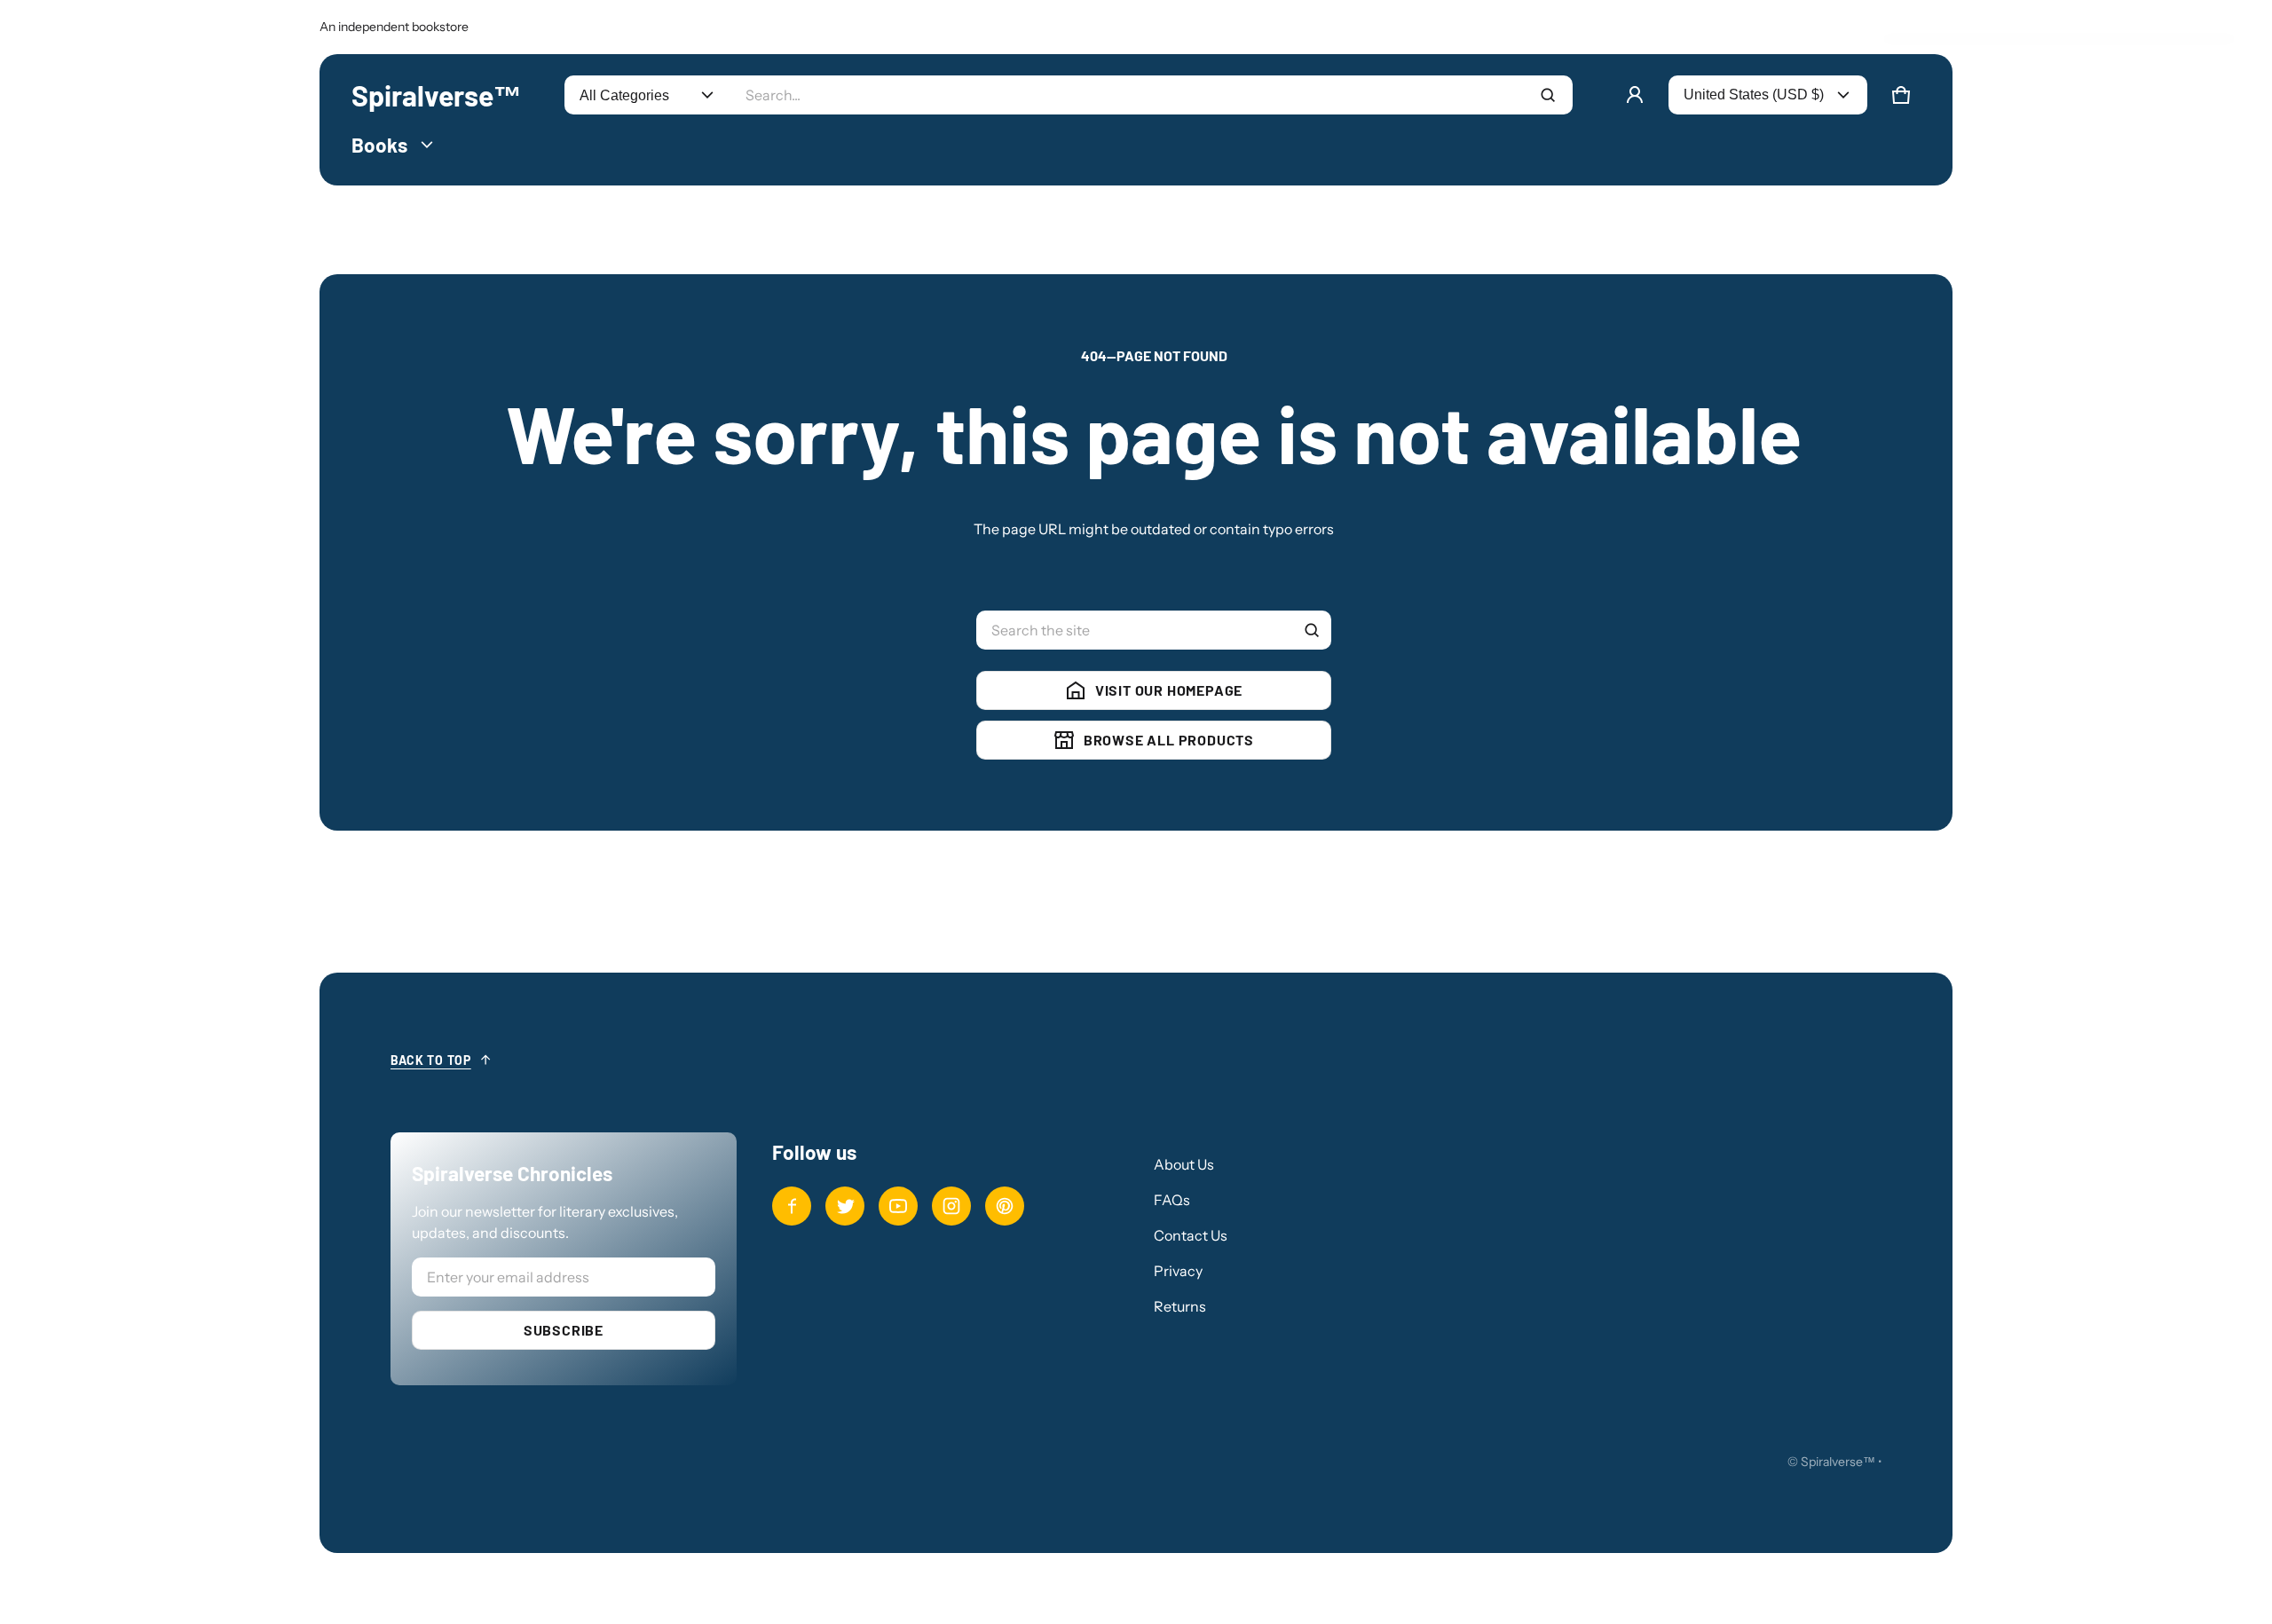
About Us (1184, 1164)
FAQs (1172, 1200)
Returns (1180, 1306)
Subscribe (564, 1330)
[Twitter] (845, 1206)
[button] (1901, 95)
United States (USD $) (1754, 95)
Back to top (431, 1060)
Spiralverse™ (1838, 1462)
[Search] (1312, 630)
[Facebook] (792, 1206)
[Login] (1635, 95)
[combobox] (1152, 95)
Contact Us (1191, 1235)
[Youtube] (898, 1206)
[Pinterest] (1005, 1206)
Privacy (1178, 1271)
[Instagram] (951, 1206)
